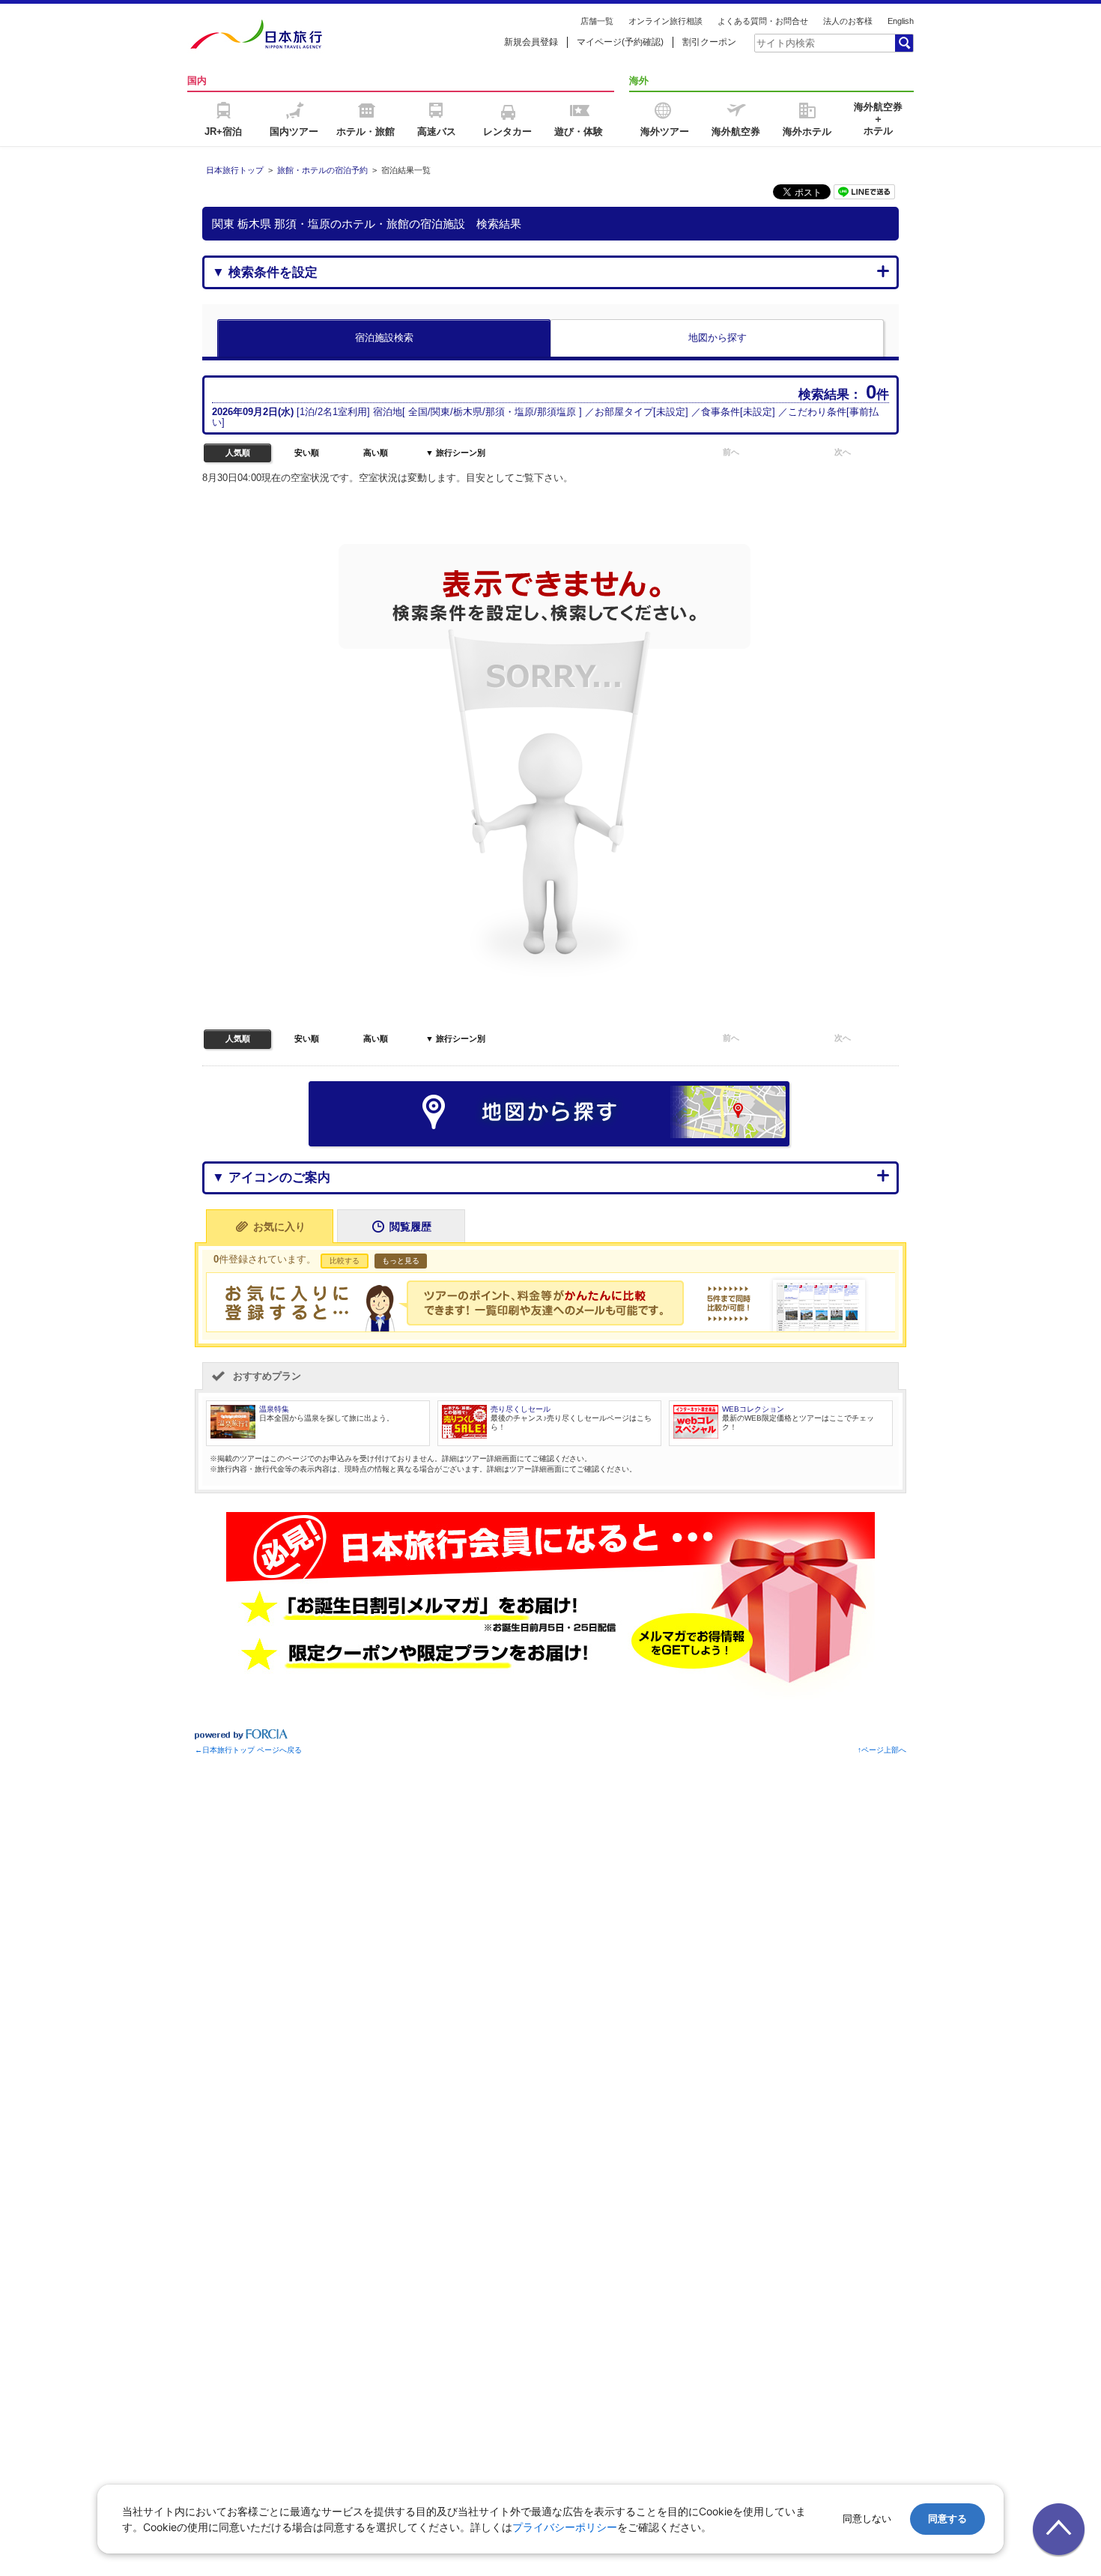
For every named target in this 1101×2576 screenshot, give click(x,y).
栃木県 (468, 412)
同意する (947, 2519)
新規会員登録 (531, 42)
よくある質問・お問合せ (763, 21)
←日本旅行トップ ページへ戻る (248, 1750)
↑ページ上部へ (882, 1750)
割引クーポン (709, 42)
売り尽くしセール (521, 1409)
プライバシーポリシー (565, 2527)
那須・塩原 (510, 412)
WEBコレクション (753, 1409)
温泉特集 (274, 1409)
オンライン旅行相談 (665, 21)
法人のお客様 (848, 21)
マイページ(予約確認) (620, 42)
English (901, 21)
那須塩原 (556, 412)
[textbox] (824, 43)
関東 (440, 412)
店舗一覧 (597, 21)
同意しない (867, 2519)
